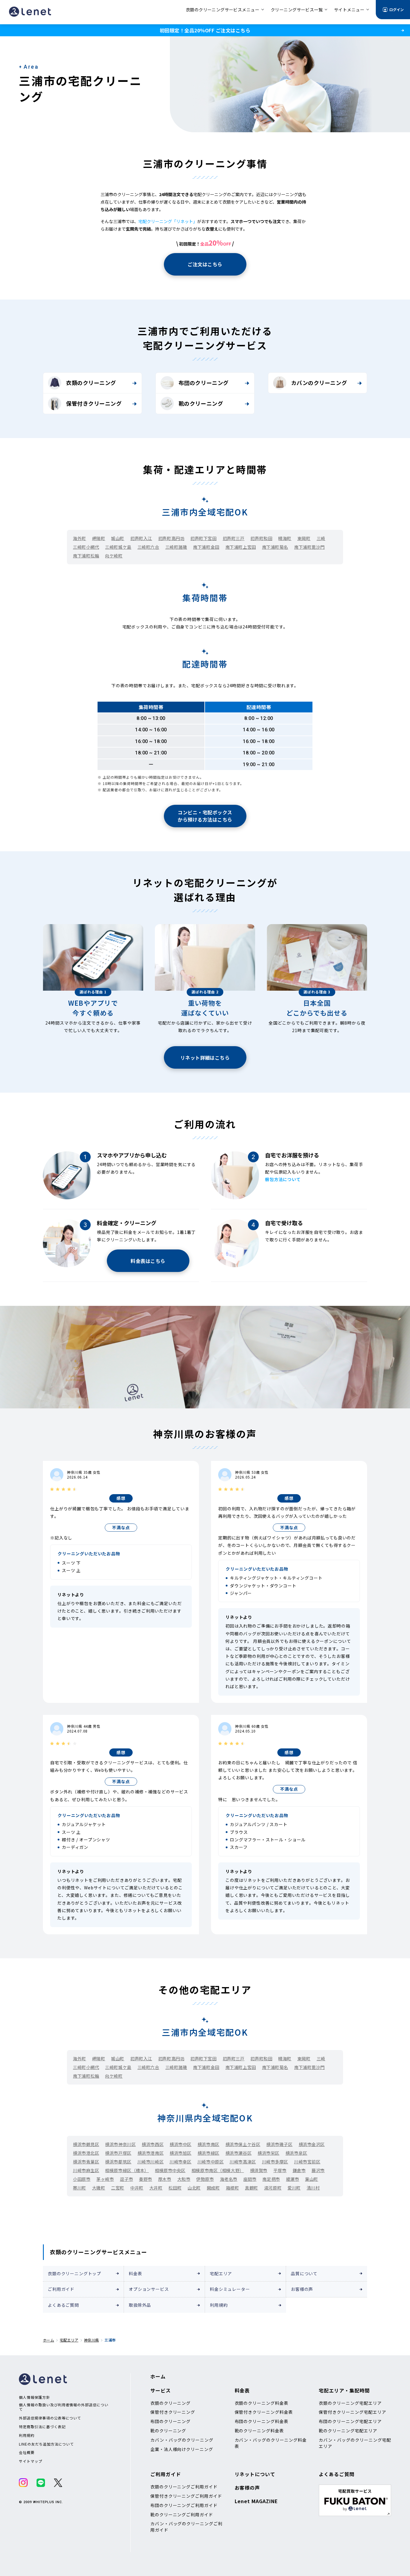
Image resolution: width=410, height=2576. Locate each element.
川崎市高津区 (243, 2162)
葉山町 (312, 2179)
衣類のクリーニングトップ (74, 2273)
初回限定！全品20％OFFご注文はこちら (205, 30)
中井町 (137, 2188)
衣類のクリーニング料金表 (262, 2403)
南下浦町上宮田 (241, 547)
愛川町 (294, 2188)
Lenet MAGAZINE (256, 2501)
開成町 (213, 2188)
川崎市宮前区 (307, 2162)
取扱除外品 (140, 2305)
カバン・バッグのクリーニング (182, 2440)
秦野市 (146, 2179)
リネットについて (255, 2474)
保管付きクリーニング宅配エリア (352, 2412)
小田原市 (82, 2179)
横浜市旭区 (181, 2153)
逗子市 (127, 2179)
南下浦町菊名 (275, 547)
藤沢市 (318, 2170)
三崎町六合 (148, 547)
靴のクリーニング (201, 403)
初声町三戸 (234, 538)
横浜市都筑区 (118, 2162)
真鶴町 (252, 2188)
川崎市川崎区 (151, 2162)
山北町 (194, 2188)
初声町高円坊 (171, 538)
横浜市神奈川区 (120, 2144)
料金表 (136, 2273)
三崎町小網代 (86, 547)
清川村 (313, 2188)
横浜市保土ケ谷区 (243, 2144)
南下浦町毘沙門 (309, 547)
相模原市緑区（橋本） (127, 2170)
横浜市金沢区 (312, 2144)
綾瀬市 (293, 2179)
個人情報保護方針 (35, 2397)
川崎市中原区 (211, 2162)
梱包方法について (283, 1179)
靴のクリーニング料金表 (259, 2431)
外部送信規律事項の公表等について (50, 2418)
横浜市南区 (208, 2144)
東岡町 (304, 538)
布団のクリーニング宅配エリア (350, 2421)
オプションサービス (149, 2289)
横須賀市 (259, 2170)
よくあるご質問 (63, 2305)
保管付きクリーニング (94, 403)
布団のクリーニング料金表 (262, 2421)
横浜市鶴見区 (86, 2144)
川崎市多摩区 (275, 2162)
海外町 (80, 538)
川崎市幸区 (181, 2162)
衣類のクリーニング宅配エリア (350, 2403)
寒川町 (80, 2188)
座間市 (250, 2179)
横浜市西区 (153, 2144)
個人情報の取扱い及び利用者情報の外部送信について (64, 2407)
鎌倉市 (299, 2170)
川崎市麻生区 (86, 2170)
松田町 (175, 2188)
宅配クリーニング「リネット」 (168, 221)
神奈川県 (91, 2340)
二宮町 (118, 2188)
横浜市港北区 (86, 2153)
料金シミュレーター (230, 2289)
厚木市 (165, 2179)
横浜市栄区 (268, 2153)
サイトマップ (31, 2461)
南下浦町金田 (206, 547)
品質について (304, 2273)
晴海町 (285, 538)
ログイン (396, 9)
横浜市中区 (181, 2144)
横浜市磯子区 (279, 2144)
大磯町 (99, 2188)
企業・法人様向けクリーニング (182, 2449)
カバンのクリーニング (319, 383)
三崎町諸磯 (176, 547)
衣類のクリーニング (91, 383)
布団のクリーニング (204, 383)
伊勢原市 (205, 2179)
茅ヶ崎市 (105, 2179)
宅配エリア (221, 2273)
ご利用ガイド (61, 2289)
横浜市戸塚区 (118, 2153)
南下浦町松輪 (86, 556)
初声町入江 (141, 538)
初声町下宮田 (203, 538)
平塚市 (280, 2170)
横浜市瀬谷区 (238, 2153)
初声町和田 (261, 538)
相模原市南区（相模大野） (218, 2170)
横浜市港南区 (151, 2153)
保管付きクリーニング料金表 (264, 2412)
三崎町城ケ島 (118, 547)
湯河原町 (273, 2188)
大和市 (184, 2179)
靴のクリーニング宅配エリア (348, 2431)
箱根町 (233, 2188)
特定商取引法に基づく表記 (42, 2427)
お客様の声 (302, 2289)
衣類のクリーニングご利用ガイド (184, 2487)
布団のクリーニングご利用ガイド (184, 2505)
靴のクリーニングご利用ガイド (182, 2515)
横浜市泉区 (296, 2153)
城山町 (118, 538)
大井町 (156, 2188)
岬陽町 (99, 538)
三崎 (321, 538)
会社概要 (27, 2452)
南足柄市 (271, 2179)
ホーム (48, 2340)
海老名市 (229, 2179)
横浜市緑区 (208, 2153)
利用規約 (219, 2305)
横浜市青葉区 (86, 2162)
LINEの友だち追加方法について (46, 2444)
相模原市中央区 (170, 2170)
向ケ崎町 (114, 556)
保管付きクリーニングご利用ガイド (186, 2496)
